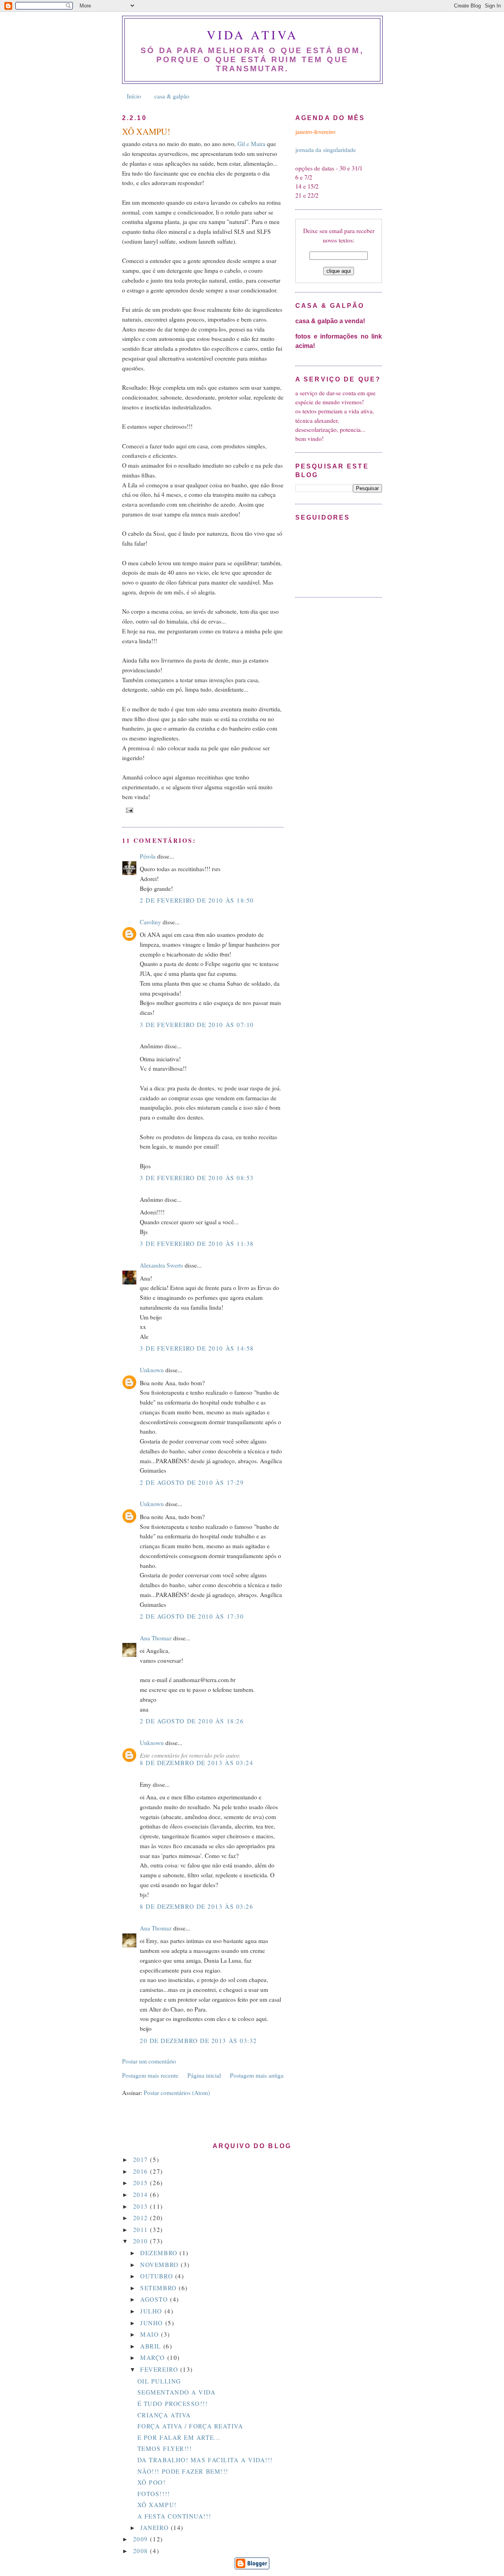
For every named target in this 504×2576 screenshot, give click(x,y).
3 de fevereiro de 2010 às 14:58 (197, 1348)
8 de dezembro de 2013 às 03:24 (196, 1763)
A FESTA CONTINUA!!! (174, 2516)
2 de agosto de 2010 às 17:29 (192, 1482)
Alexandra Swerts (161, 1265)
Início (134, 96)
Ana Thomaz (156, 1638)
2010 (142, 2241)
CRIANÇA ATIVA (164, 2415)
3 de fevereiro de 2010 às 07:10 (197, 1025)
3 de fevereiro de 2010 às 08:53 (197, 1178)
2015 (142, 2183)
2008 (142, 2551)
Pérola (148, 856)
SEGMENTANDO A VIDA (177, 2392)
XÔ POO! (152, 2482)
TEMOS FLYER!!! (165, 2448)
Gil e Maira (252, 144)
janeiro (155, 2528)
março (154, 2358)
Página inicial (204, 2075)
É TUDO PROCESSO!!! (173, 2404)
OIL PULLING (159, 2381)
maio (151, 2334)
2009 (142, 2539)
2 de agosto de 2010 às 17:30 (192, 1616)
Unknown (152, 1370)
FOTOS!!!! (154, 2494)
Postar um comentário (149, 2061)
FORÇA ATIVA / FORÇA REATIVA (190, 2426)
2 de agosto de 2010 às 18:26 (192, 1721)
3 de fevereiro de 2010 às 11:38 (197, 1244)
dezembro (160, 2253)
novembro (160, 2265)
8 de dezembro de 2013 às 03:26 (196, 1906)
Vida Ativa (253, 35)
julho (152, 2311)
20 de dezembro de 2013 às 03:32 (198, 2041)
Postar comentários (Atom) (177, 2093)
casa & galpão (172, 96)
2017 (142, 2160)
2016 (142, 2171)
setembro (159, 2288)
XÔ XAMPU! (157, 2505)
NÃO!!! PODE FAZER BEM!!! (183, 2471)
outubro (157, 2276)
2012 (142, 2218)
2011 (142, 2230)
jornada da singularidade (326, 150)
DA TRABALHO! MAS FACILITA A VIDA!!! (205, 2460)
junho (153, 2323)
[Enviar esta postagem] (129, 810)
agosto (155, 2299)
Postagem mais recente (150, 2075)
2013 (142, 2206)
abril (152, 2346)
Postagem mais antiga (257, 2075)
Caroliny (150, 922)
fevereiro (160, 2369)
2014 (142, 2195)
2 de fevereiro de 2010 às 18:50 (197, 900)
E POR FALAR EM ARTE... (179, 2437)
